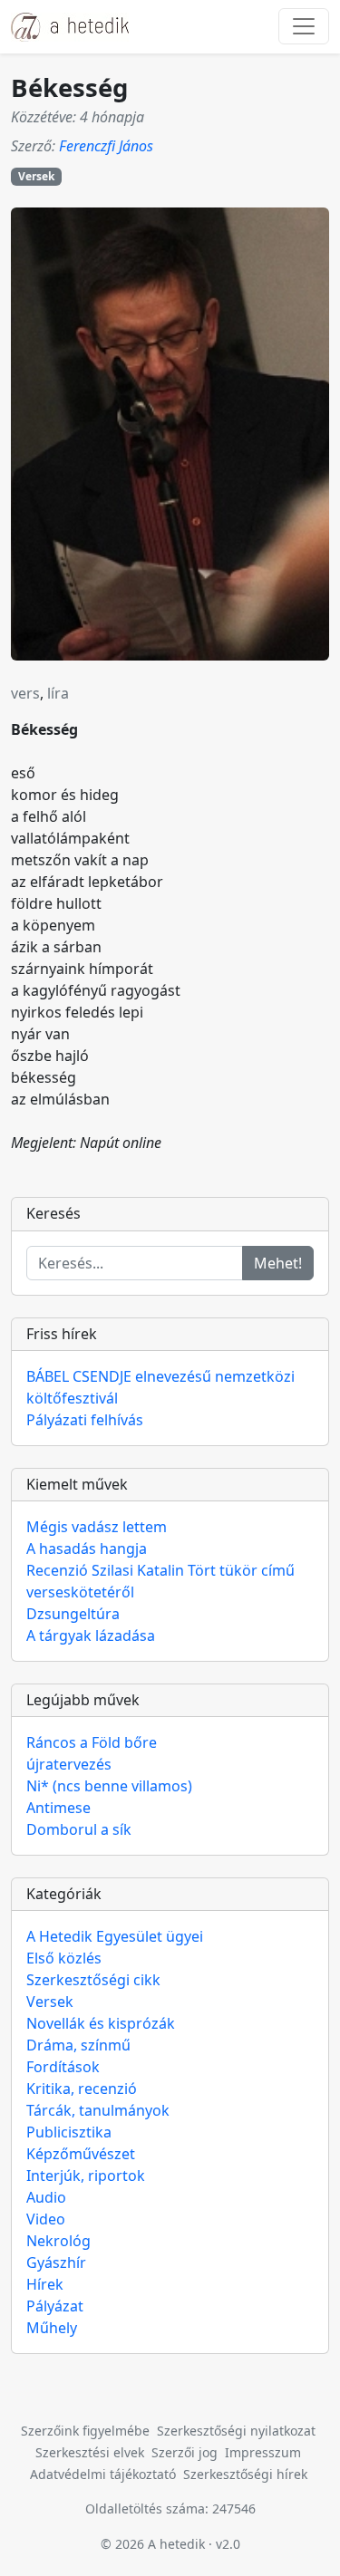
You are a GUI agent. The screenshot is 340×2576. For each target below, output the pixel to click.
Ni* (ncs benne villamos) (109, 1786)
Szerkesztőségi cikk (93, 1980)
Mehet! (278, 1263)
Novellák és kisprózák (101, 2023)
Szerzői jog (185, 2452)
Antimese (58, 1808)
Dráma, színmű (78, 2045)
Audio (46, 2197)
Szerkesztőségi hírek (245, 2474)
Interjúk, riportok (86, 2176)
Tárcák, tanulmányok (98, 2110)
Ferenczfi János (106, 146)
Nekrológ (58, 2241)
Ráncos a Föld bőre (92, 1742)
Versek (36, 176)
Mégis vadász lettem (97, 1527)
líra (58, 693)
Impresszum (263, 2452)
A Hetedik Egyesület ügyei (115, 1936)
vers (25, 693)
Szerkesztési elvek (90, 2452)
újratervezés (69, 1764)
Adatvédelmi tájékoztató (103, 2474)
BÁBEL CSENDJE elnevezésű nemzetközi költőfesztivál (160, 1387)
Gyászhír (56, 2262)
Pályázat (55, 2306)
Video (46, 2219)
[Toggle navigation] (304, 26)
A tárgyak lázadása (91, 1635)
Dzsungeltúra (73, 1614)
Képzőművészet (81, 2154)
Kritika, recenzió (82, 2089)
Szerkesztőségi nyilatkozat (236, 2431)
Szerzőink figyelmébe (85, 2431)
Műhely (52, 2328)
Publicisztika (69, 2132)
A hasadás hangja (87, 1548)
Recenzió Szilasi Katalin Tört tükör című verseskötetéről (160, 1581)
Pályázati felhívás (85, 1420)
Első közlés (64, 1958)
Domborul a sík (79, 1829)
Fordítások (63, 2067)
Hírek (45, 2284)
